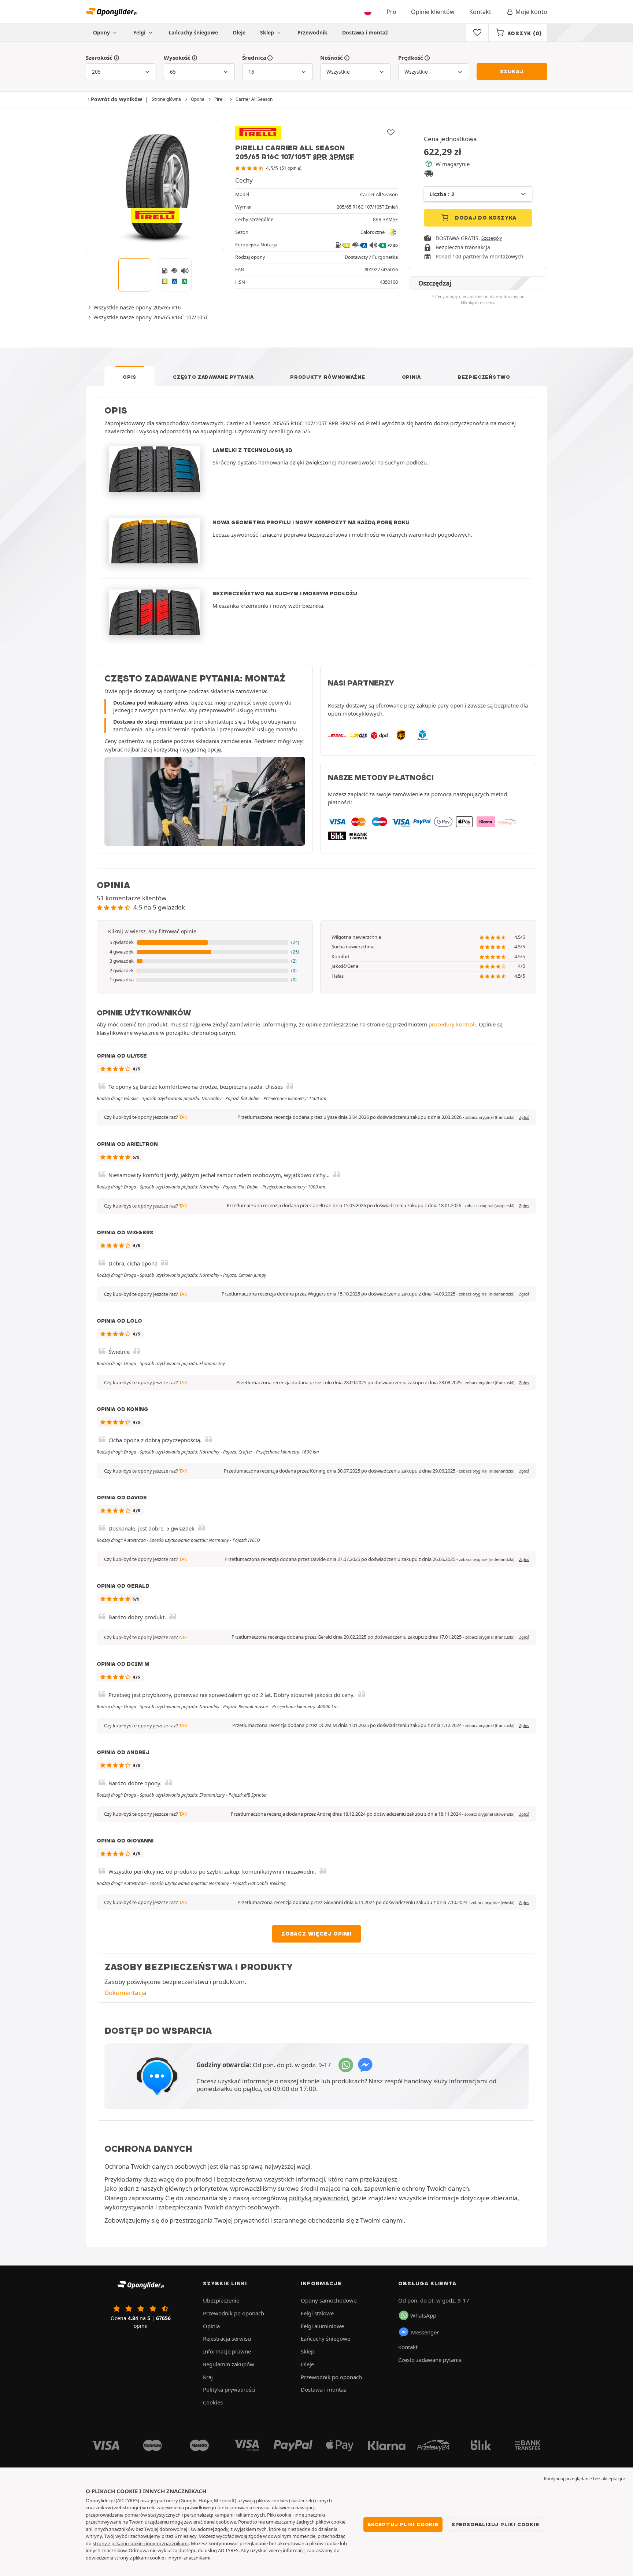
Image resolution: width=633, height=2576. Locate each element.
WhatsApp (423, 2315)
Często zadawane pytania (213, 377)
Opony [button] (102, 32)
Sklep (268, 32)
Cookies (213, 2402)
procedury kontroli (452, 1024)
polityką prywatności (319, 2198)
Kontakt (480, 12)
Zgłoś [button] (524, 1117)
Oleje (239, 32)
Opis (129, 377)
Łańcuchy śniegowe (193, 32)
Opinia (411, 377)
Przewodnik (312, 32)
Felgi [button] (140, 32)
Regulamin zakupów (229, 2364)
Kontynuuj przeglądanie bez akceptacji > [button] (585, 2479)
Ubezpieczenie (221, 2300)
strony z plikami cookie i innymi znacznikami (141, 2543)
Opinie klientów (433, 12)
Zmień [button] (392, 207)
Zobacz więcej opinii (316, 1934)
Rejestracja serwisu (227, 2338)
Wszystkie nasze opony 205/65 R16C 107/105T (151, 317)
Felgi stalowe (317, 2313)
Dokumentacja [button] (125, 1993)
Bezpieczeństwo (484, 377)
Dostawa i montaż (365, 32)
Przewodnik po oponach (234, 2313)
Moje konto (531, 12)
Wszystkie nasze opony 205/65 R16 (137, 307)
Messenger (425, 2332)
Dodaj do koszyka (485, 218)
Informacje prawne (227, 2351)
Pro (391, 12)
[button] (205, 942)
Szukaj (512, 71)
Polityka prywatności (229, 2389)
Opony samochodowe (329, 2300)
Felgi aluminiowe (322, 2326)
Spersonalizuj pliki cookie (495, 2524)
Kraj (208, 2377)
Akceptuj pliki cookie (403, 2524)
